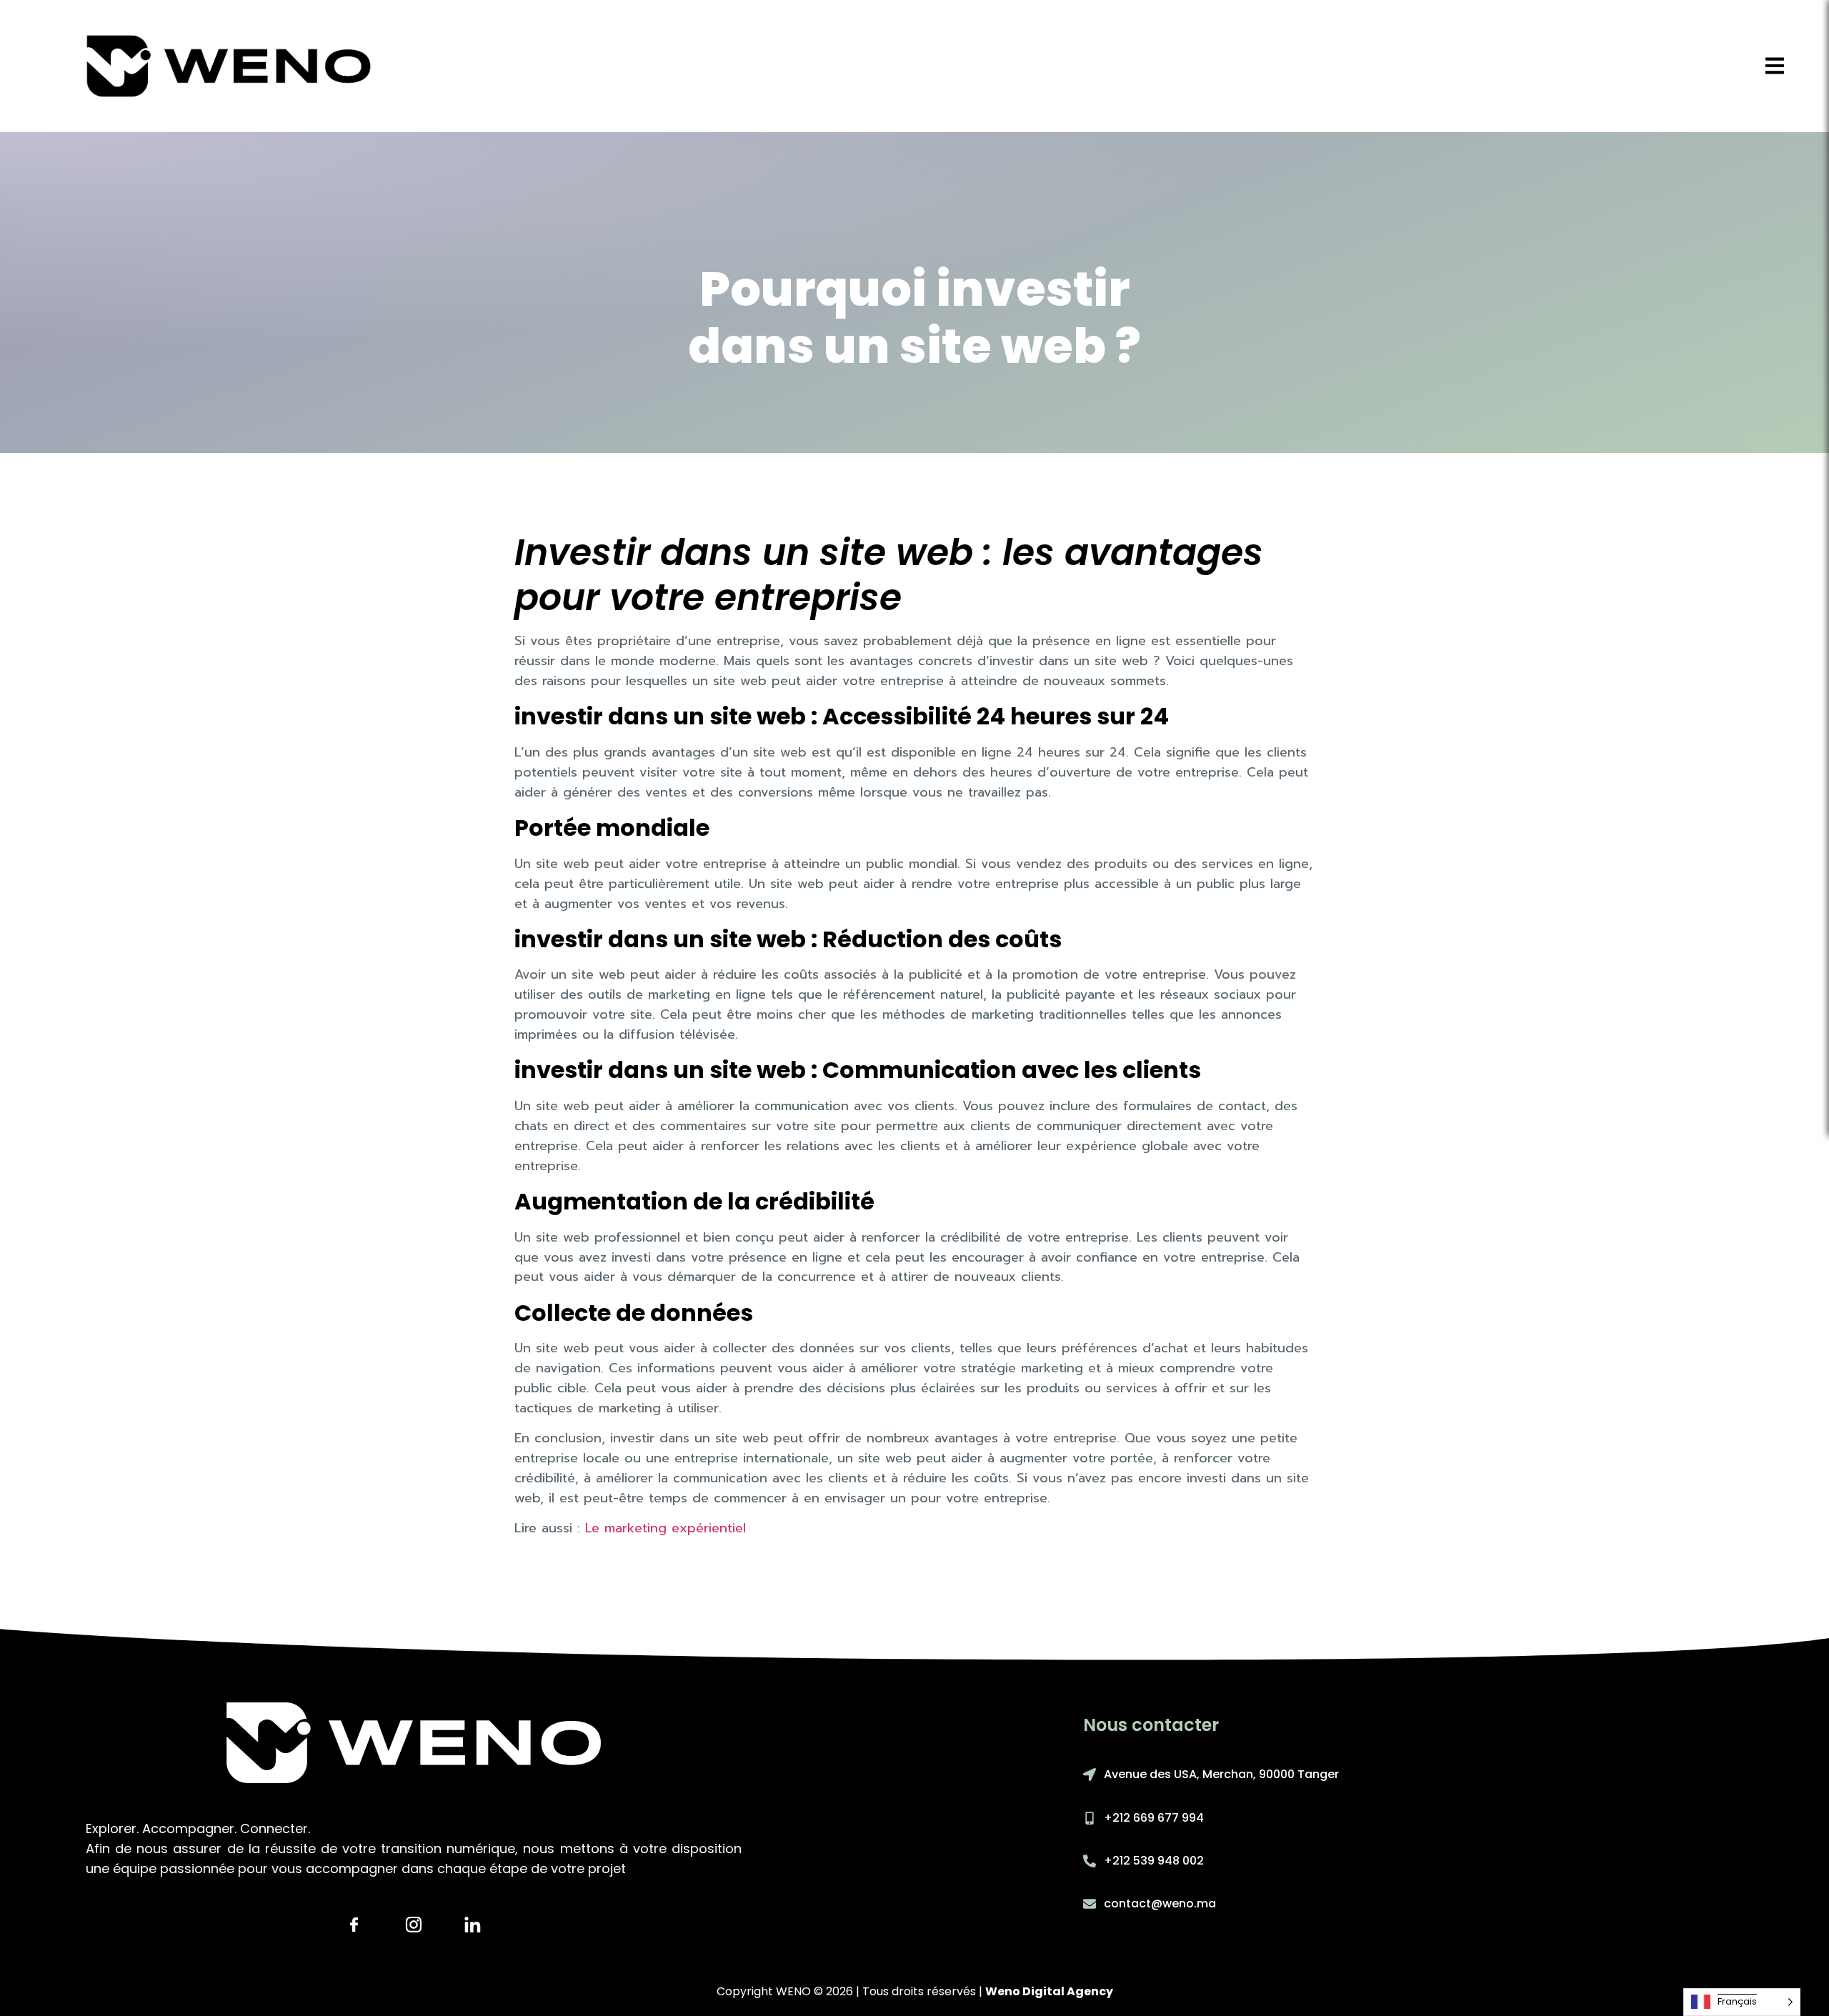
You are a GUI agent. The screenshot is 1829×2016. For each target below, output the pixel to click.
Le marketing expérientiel (666, 1528)
